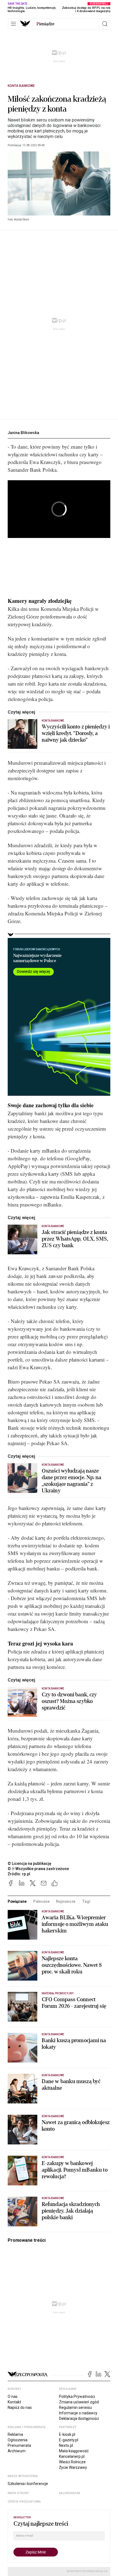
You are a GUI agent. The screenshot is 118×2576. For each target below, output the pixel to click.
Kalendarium (70, 2493)
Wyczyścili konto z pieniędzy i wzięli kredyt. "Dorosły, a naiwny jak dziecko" (76, 733)
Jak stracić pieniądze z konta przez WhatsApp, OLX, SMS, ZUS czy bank (75, 1239)
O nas (13, 2396)
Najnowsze (66, 1901)
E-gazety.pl (69, 2440)
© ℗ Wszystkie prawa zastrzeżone (38, 1869)
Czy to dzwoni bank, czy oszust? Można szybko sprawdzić (69, 1701)
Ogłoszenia (18, 2440)
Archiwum (17, 2451)
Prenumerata (19, 2445)
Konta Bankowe (21, 86)
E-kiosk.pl (67, 2434)
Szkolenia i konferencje (28, 2484)
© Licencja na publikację (30, 1863)
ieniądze (45, 24)
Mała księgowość (74, 2451)
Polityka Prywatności (77, 2396)
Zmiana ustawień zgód (79, 2402)
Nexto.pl (66, 2445)
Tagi (86, 1901)
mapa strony (18, 2493)
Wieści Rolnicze (72, 2462)
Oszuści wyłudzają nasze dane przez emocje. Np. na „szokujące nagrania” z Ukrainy (72, 1481)
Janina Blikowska (23, 433)
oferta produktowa (24, 2502)
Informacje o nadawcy (78, 2413)
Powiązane (17, 1901)
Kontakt (14, 2402)
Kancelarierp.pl (72, 2456)
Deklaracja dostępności (79, 2418)
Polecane (41, 1901)
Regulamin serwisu (75, 2407)
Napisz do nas (20, 2407)
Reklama (15, 2434)
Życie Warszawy (73, 2467)
